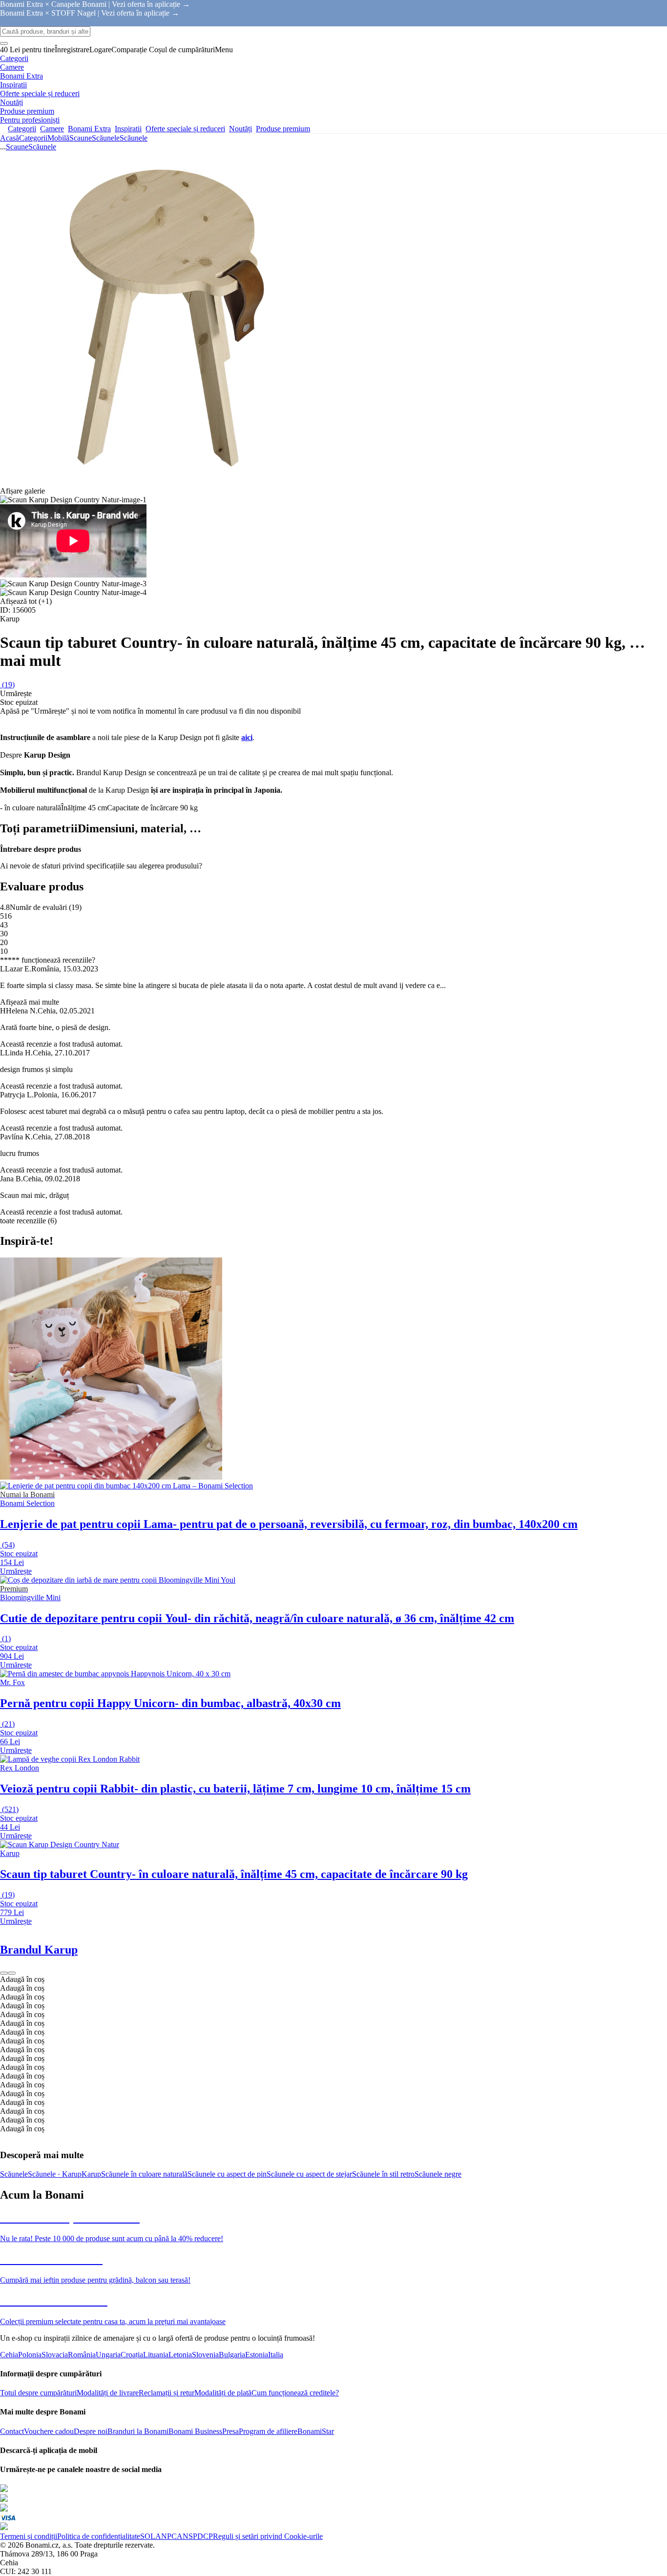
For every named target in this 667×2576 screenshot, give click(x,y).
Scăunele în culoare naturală (144, 2174)
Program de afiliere (268, 2431)
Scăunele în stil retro (383, 2174)
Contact (12, 2431)
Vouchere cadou (49, 2431)
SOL (148, 2536)
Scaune (81, 138)
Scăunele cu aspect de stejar (309, 2174)
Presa (230, 2431)
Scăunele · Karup (55, 2174)
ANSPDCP (195, 2536)
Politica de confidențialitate (99, 2536)
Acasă (10, 138)
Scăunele (134, 138)
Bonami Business (195, 2431)
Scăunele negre (438, 2174)
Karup (91, 2174)
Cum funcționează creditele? (295, 2393)
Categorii (33, 138)
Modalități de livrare (108, 2393)
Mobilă (58, 138)
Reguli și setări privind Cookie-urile (268, 2536)
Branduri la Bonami (138, 2431)
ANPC (166, 2536)
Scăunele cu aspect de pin (227, 2174)
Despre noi (91, 2431)
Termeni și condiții (29, 2536)
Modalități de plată (223, 2393)
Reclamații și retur (167, 2393)
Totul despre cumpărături (38, 2393)
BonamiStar (316, 2431)
